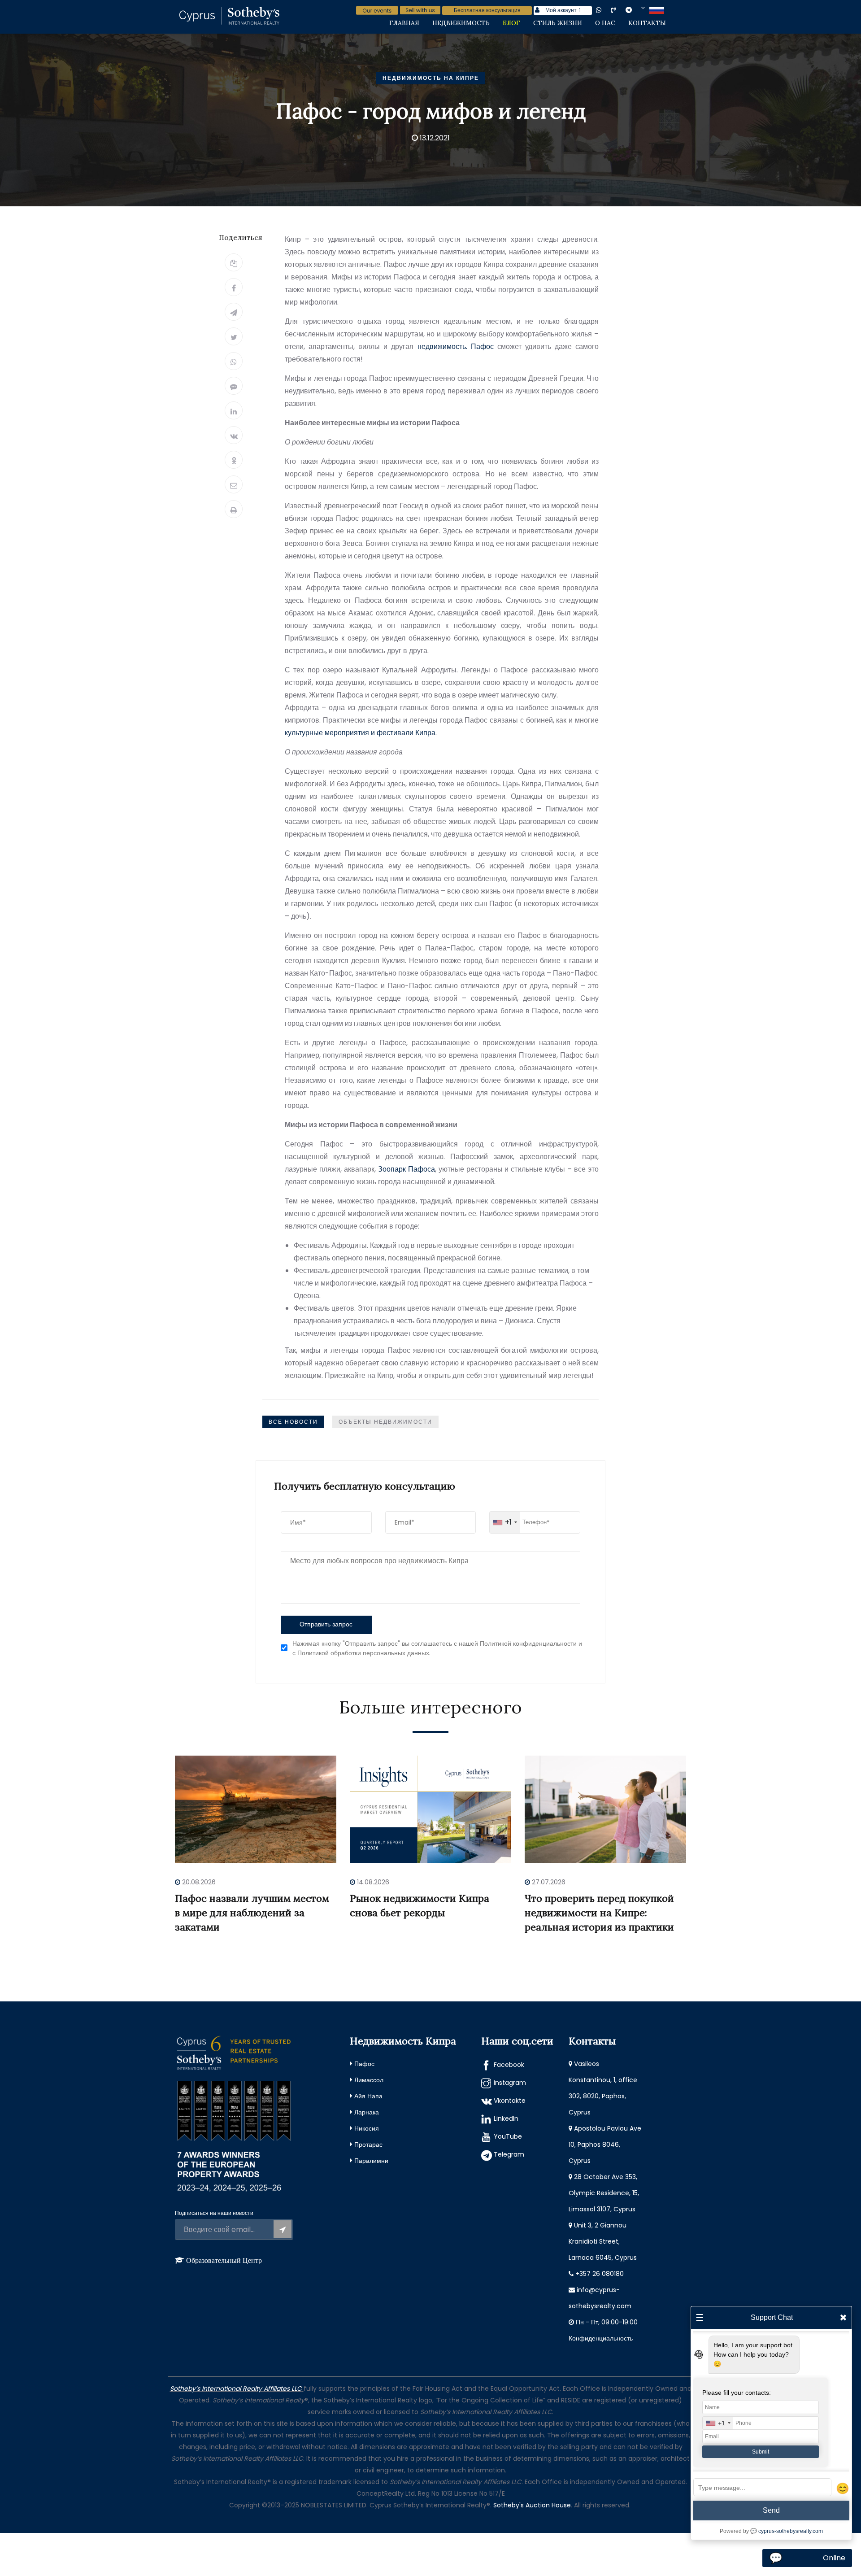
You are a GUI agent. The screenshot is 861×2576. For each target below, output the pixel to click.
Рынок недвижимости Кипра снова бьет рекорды (420, 1905)
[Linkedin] (234, 410)
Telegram (509, 2154)
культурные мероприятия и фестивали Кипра (360, 733)
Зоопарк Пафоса (407, 1169)
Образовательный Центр (224, 2260)
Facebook (509, 2065)
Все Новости (293, 1422)
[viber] (621, 10)
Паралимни (371, 2161)
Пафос (364, 2064)
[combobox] (505, 1522)
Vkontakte (510, 2101)
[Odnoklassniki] (234, 460)
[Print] (234, 509)
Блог (511, 23)
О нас (605, 23)
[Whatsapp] (234, 361)
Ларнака (367, 2112)
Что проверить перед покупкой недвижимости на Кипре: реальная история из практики (599, 1913)
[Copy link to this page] (234, 262)
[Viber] (234, 386)
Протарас (368, 2144)
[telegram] (635, 10)
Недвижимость (461, 23)
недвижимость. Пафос (456, 347)
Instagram (510, 2083)
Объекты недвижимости (385, 1422)
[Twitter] (234, 336)
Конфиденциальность (601, 2338)
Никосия (367, 2128)
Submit (761, 2452)
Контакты (647, 23)
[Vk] (234, 435)
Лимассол (369, 2080)
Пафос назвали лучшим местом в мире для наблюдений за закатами (252, 1913)
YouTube (508, 2136)
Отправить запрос (326, 1624)
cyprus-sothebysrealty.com (791, 2531)
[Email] (234, 484)
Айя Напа (368, 2096)
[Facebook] (234, 287)
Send (771, 2510)
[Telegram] (234, 312)
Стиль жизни (558, 23)
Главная (404, 23)
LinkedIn (506, 2118)
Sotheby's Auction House (532, 2505)
